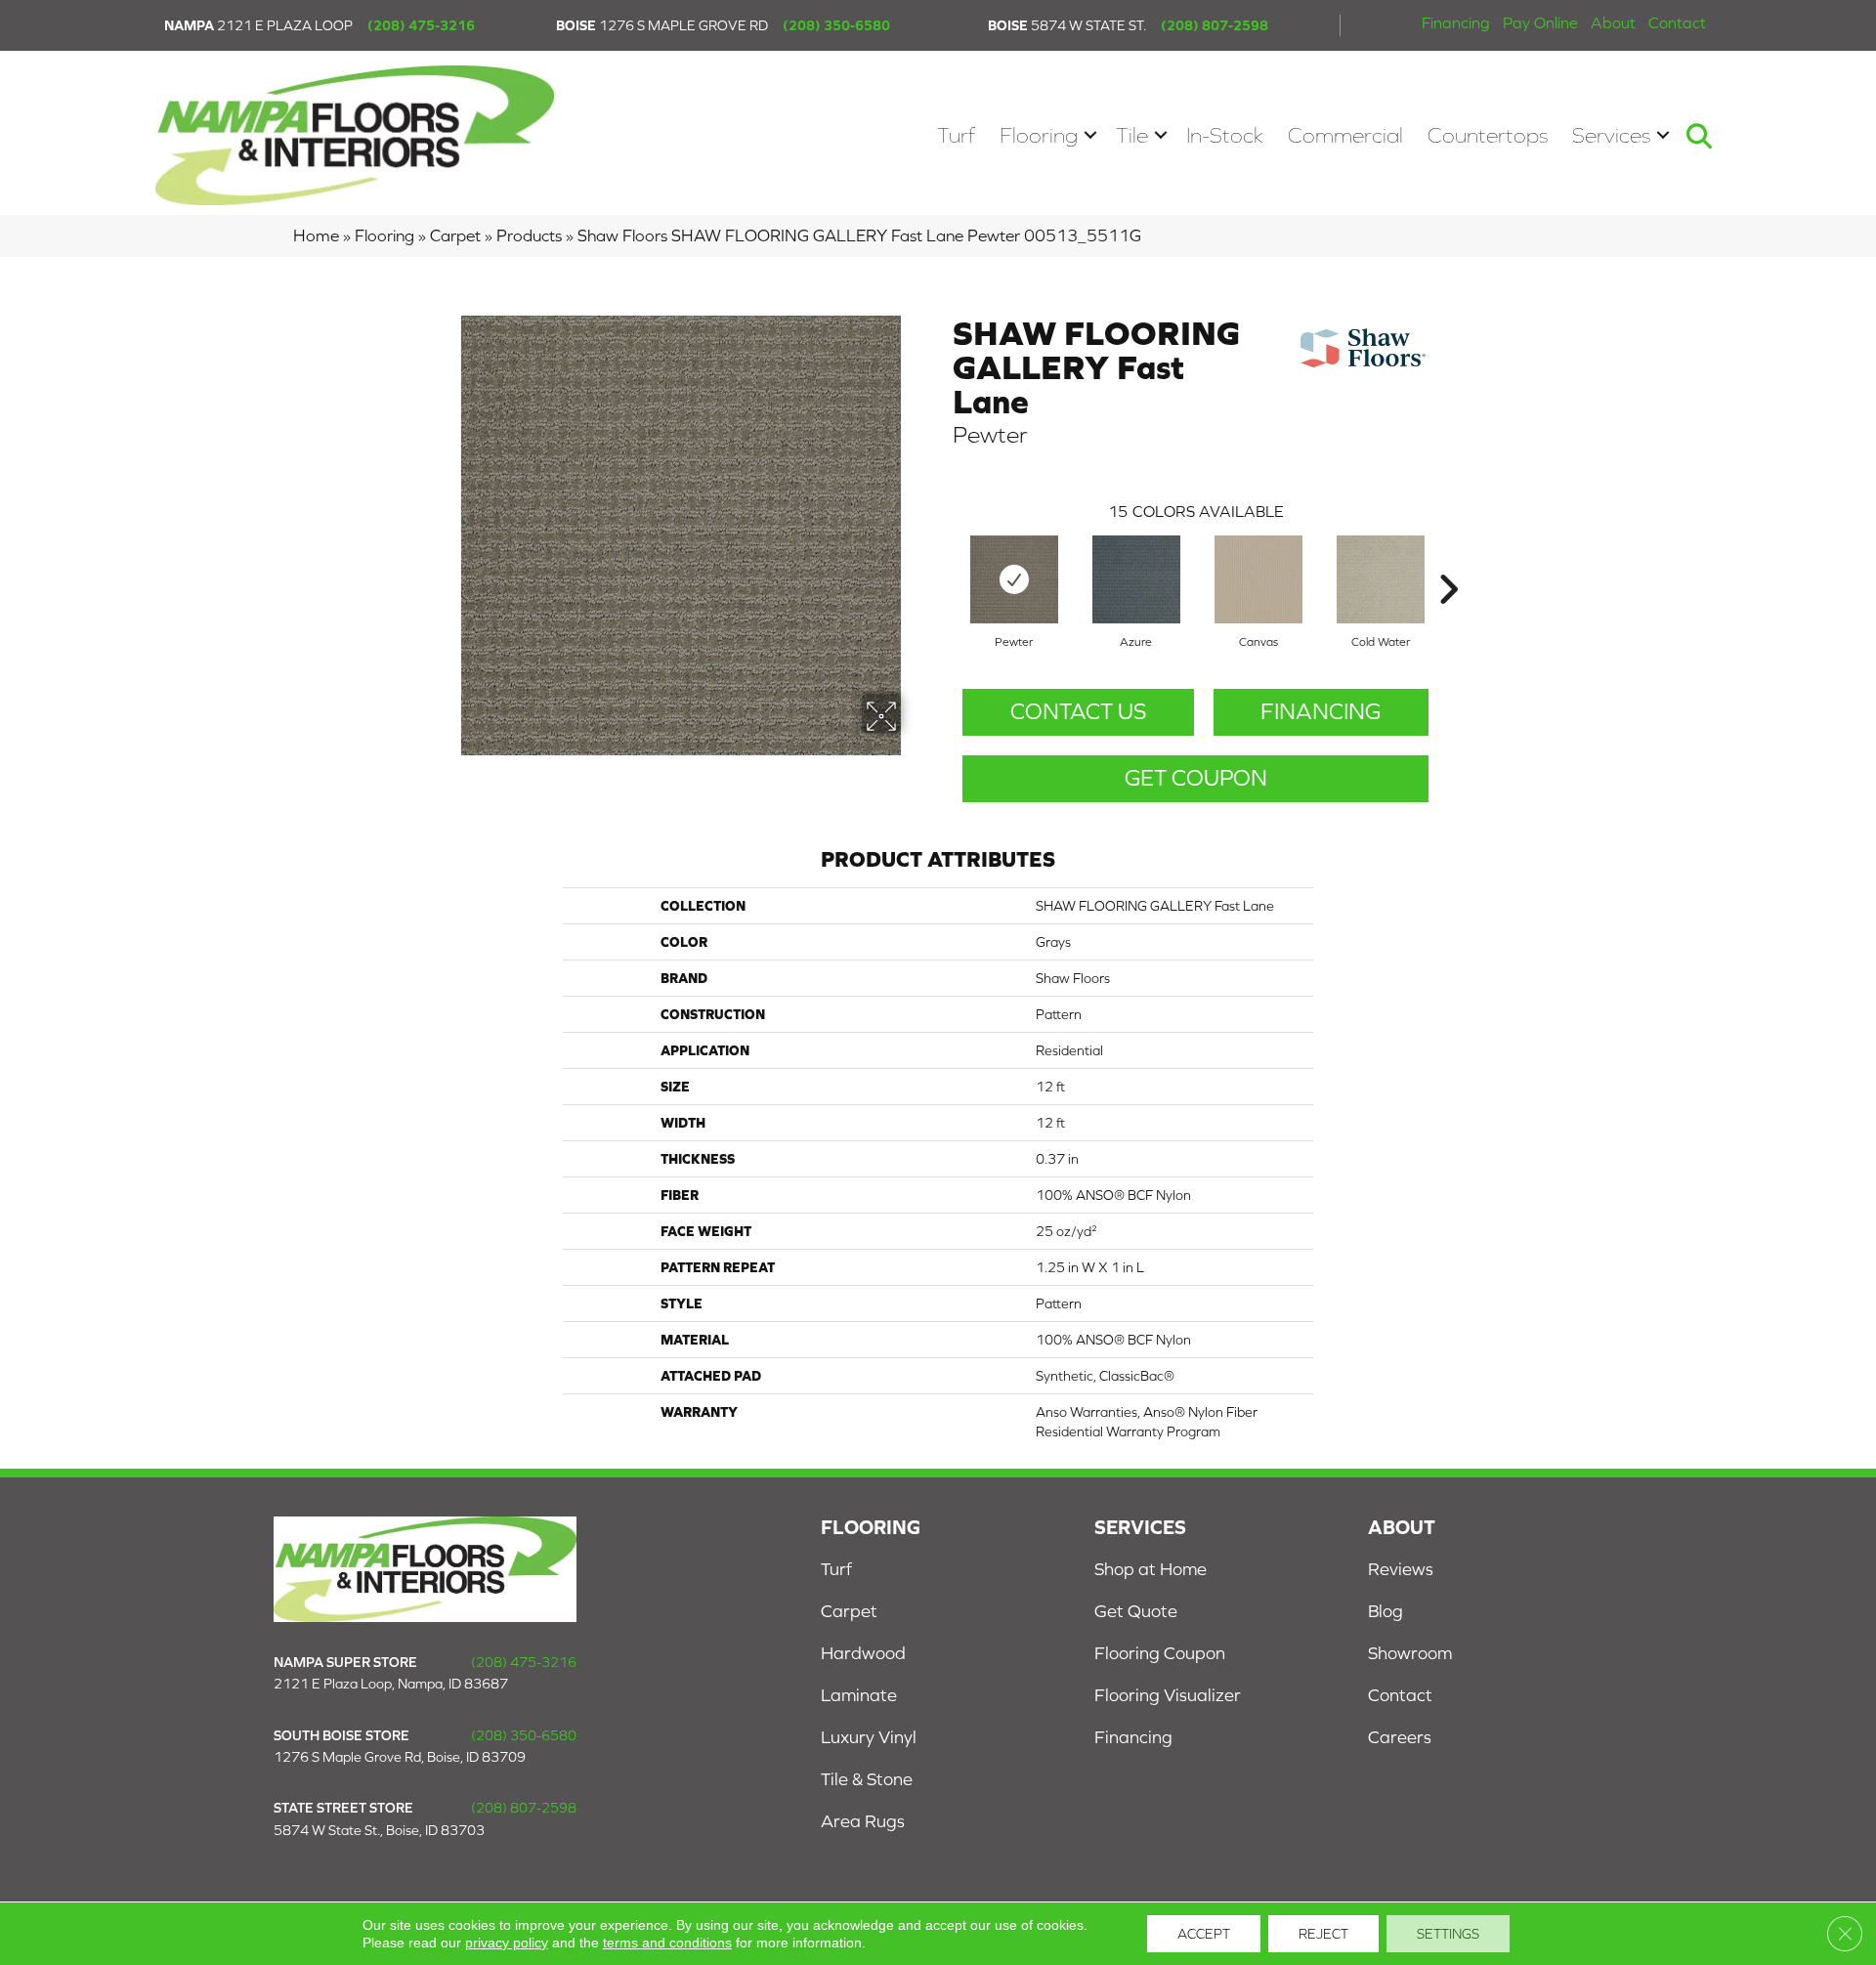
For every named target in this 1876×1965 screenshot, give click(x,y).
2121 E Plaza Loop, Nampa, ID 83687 (391, 1684)
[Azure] (1136, 579)
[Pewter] (1014, 579)
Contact (1677, 22)
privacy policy (507, 1943)
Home (316, 235)
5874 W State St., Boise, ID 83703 (379, 1830)
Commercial (1345, 135)
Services (1611, 135)
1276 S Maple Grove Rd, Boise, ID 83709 (400, 1757)
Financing (1456, 22)
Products (529, 235)
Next (1448, 560)
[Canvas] (1258, 579)
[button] (1090, 135)
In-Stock (1225, 135)
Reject (1323, 1934)
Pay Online (1540, 22)
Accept (1204, 1934)
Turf (956, 135)
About (1613, 22)
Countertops (1488, 135)
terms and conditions (667, 1943)
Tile (1132, 135)
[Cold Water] (1381, 579)
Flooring (1039, 135)
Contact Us (1078, 711)
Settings (1448, 1934)
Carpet (455, 235)
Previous (943, 560)
